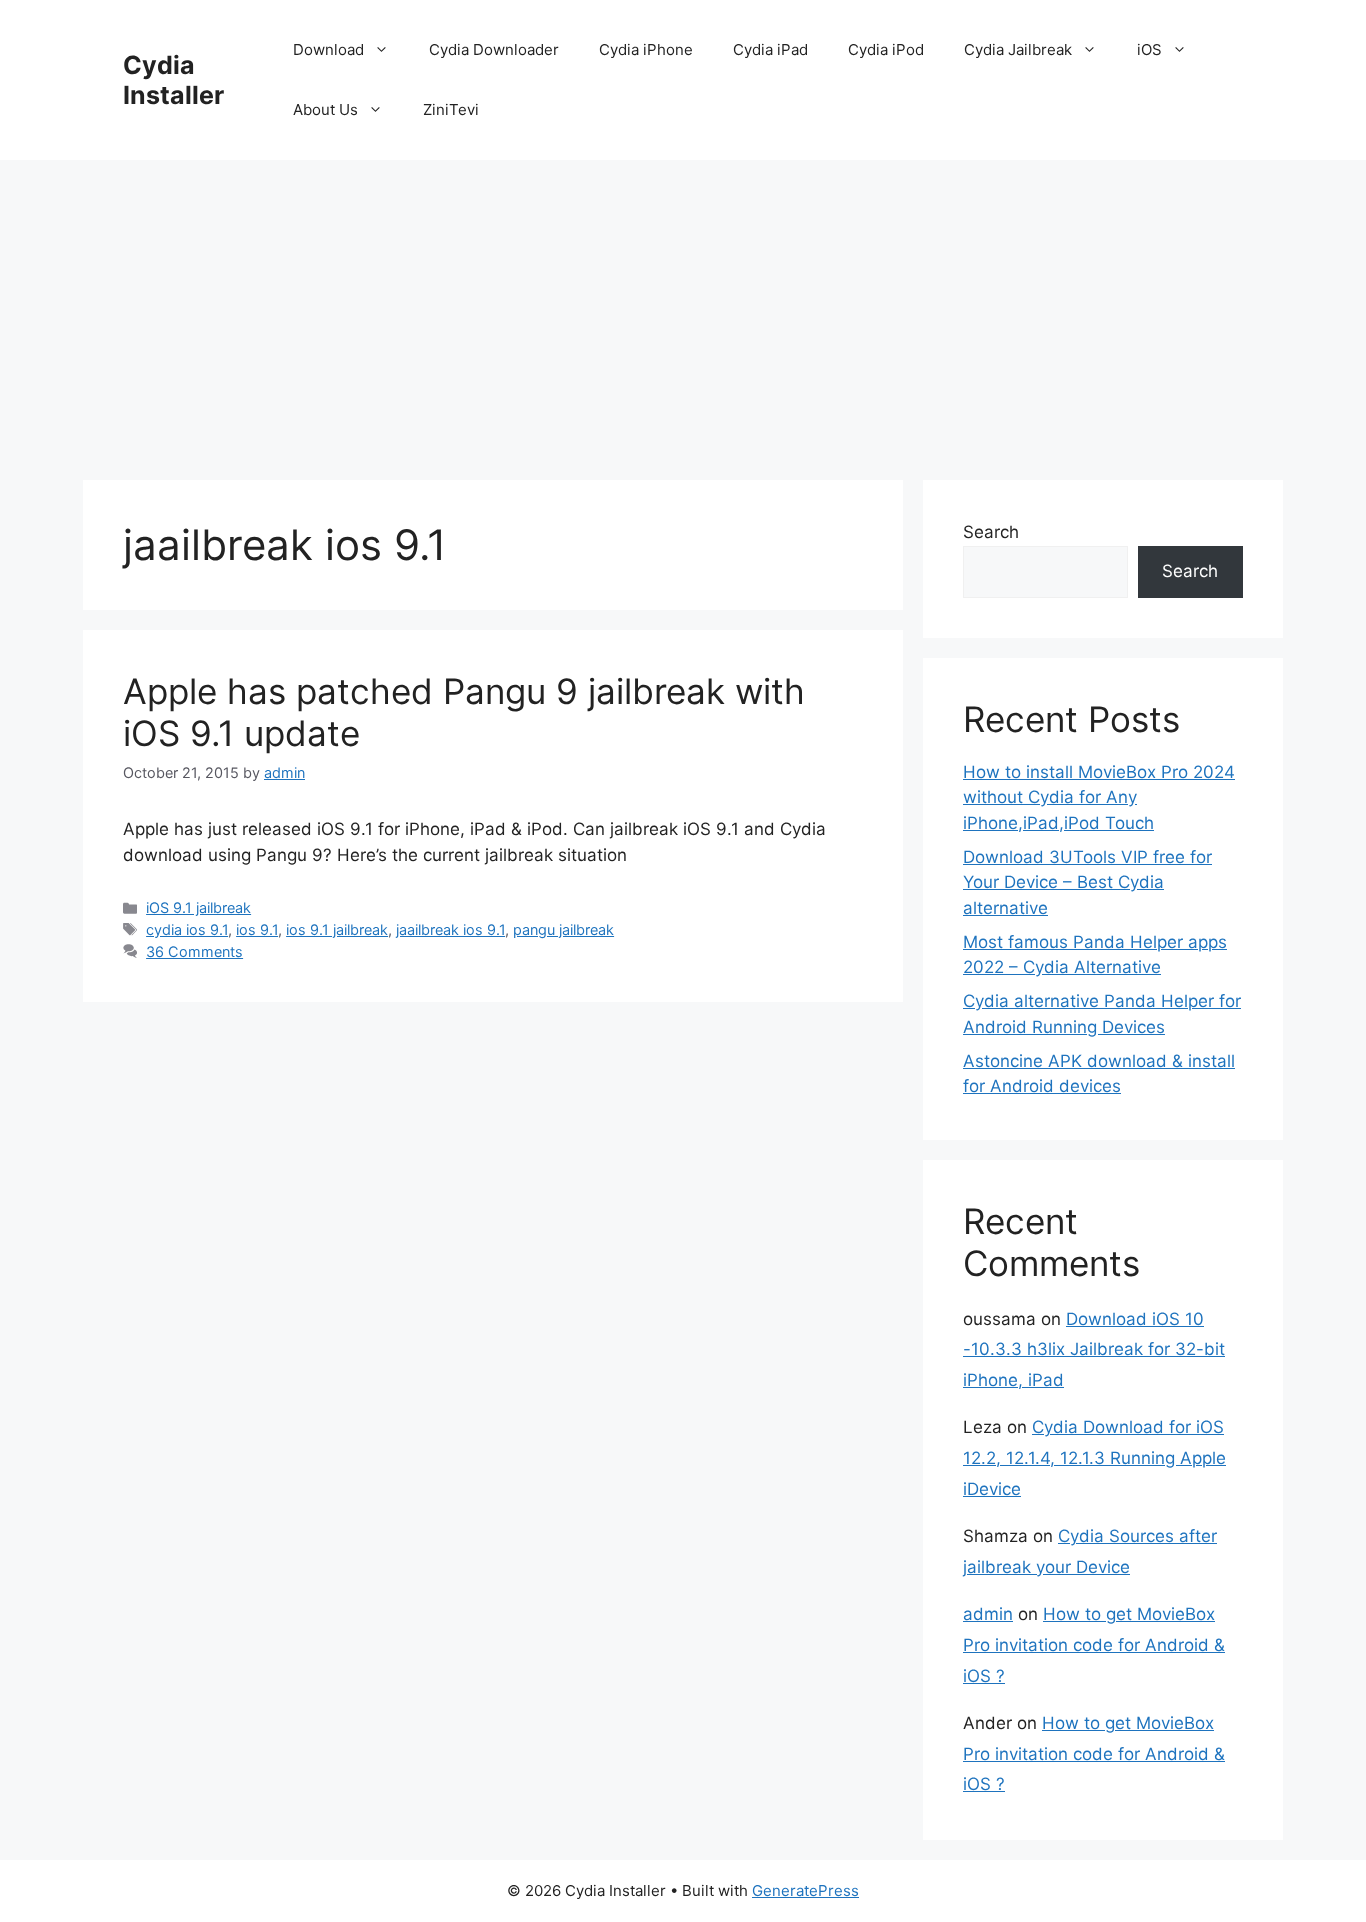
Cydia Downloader (494, 49)
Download (328, 49)
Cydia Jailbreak (1018, 49)
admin (988, 1614)
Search (991, 532)
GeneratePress (805, 1890)
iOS (1149, 49)
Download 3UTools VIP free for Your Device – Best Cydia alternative (1087, 882)
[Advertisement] (683, 310)
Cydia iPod (886, 49)
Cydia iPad (770, 49)
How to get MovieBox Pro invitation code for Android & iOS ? (1094, 1644)
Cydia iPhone (646, 49)
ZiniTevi (451, 109)
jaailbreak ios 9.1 (450, 929)
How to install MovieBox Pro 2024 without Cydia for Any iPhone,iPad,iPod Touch (1099, 797)
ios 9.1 (257, 929)
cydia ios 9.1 (187, 929)
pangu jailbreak (563, 929)
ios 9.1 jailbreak (337, 929)
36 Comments (194, 951)
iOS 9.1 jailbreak (198, 907)
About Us (325, 109)
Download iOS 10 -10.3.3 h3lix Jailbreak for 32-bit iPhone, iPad (1094, 1349)
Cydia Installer (173, 80)
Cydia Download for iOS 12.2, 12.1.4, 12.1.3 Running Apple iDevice (1094, 1457)
